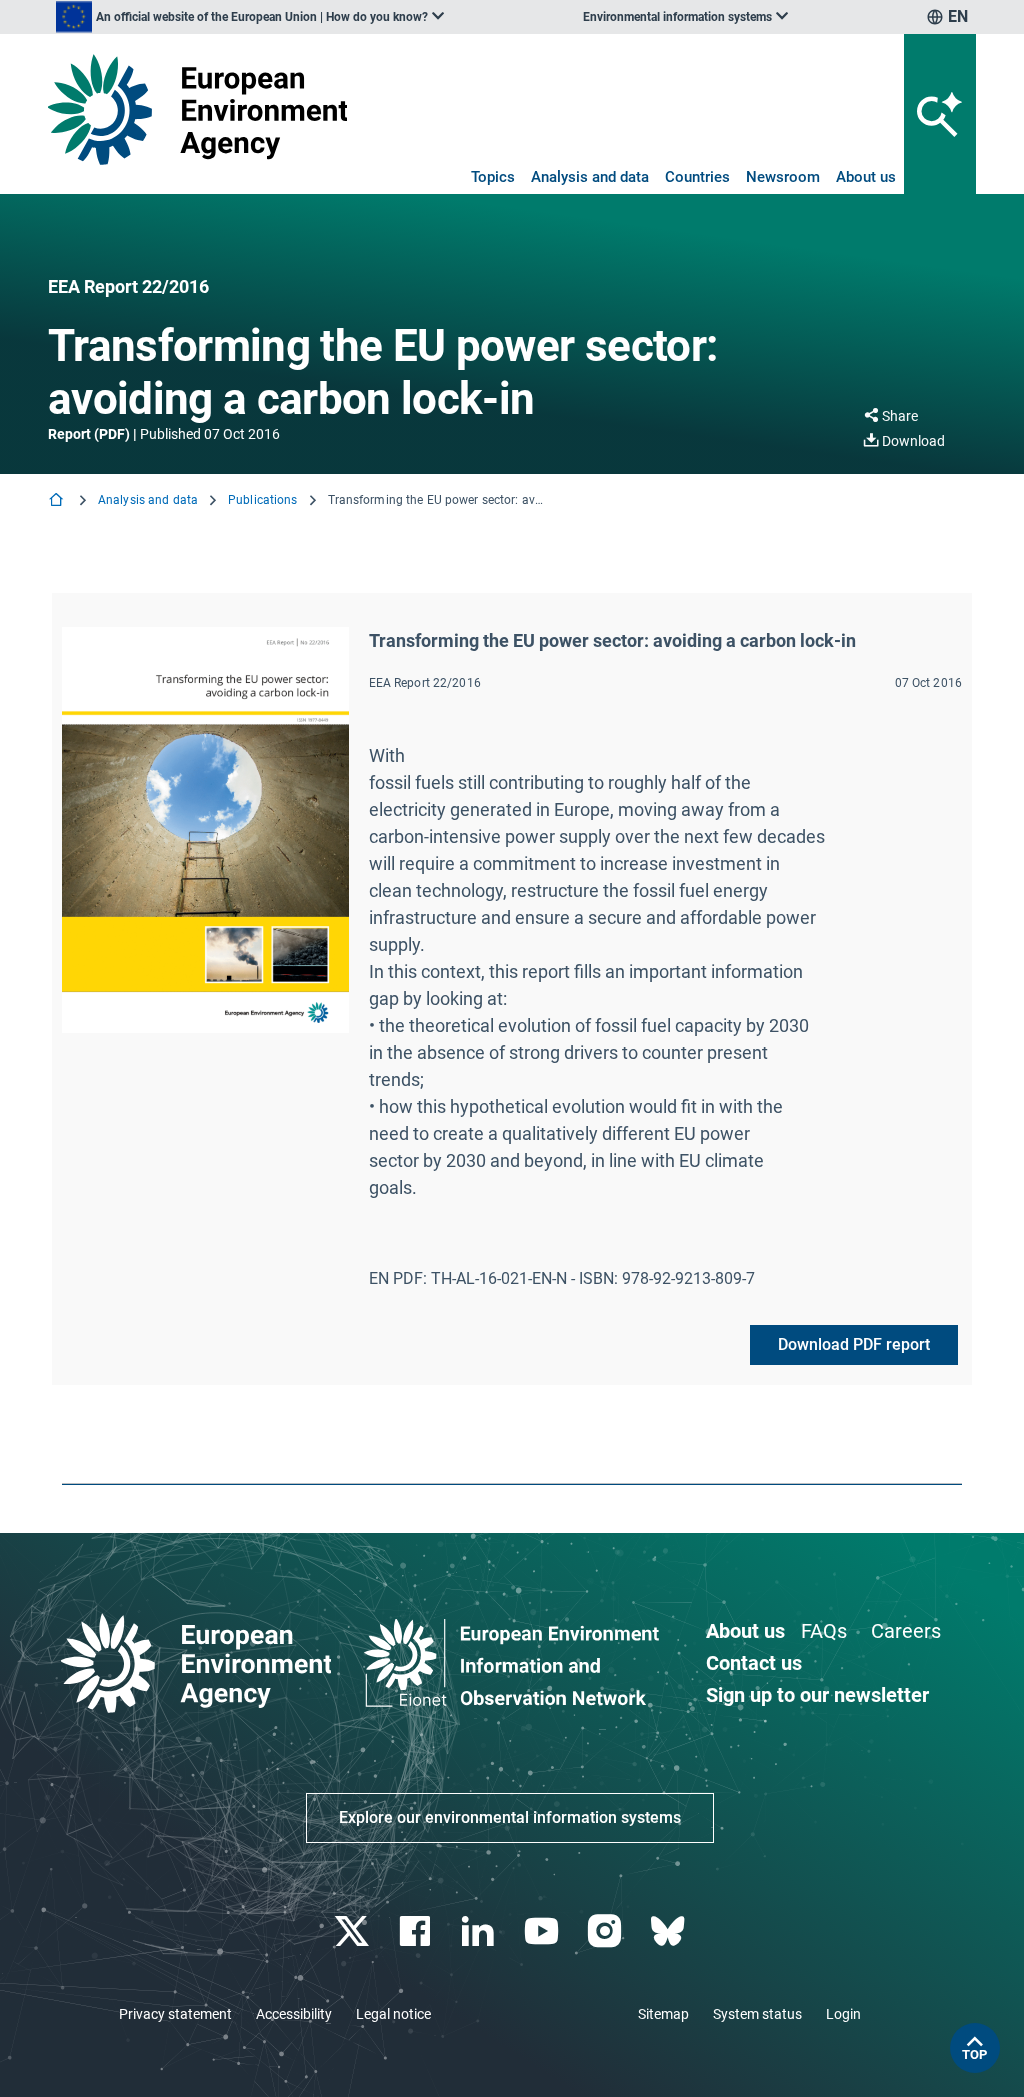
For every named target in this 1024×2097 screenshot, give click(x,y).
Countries (697, 177)
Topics (493, 177)
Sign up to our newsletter (817, 1695)
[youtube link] (543, 1931)
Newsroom (783, 177)
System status (757, 2014)
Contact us (754, 1663)
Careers (906, 1631)
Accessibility (294, 2014)
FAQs (824, 1631)
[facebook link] (417, 1931)
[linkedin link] (480, 1931)
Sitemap (663, 2014)
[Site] (197, 109)
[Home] (58, 501)
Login (843, 2014)
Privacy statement (175, 2014)
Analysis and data (590, 177)
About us (866, 177)
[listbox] (250, 17)
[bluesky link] (669, 1931)
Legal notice (393, 2014)
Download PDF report (854, 1344)
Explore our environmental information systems (510, 1817)
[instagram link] (606, 1931)
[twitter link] (353, 1931)
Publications (262, 500)
